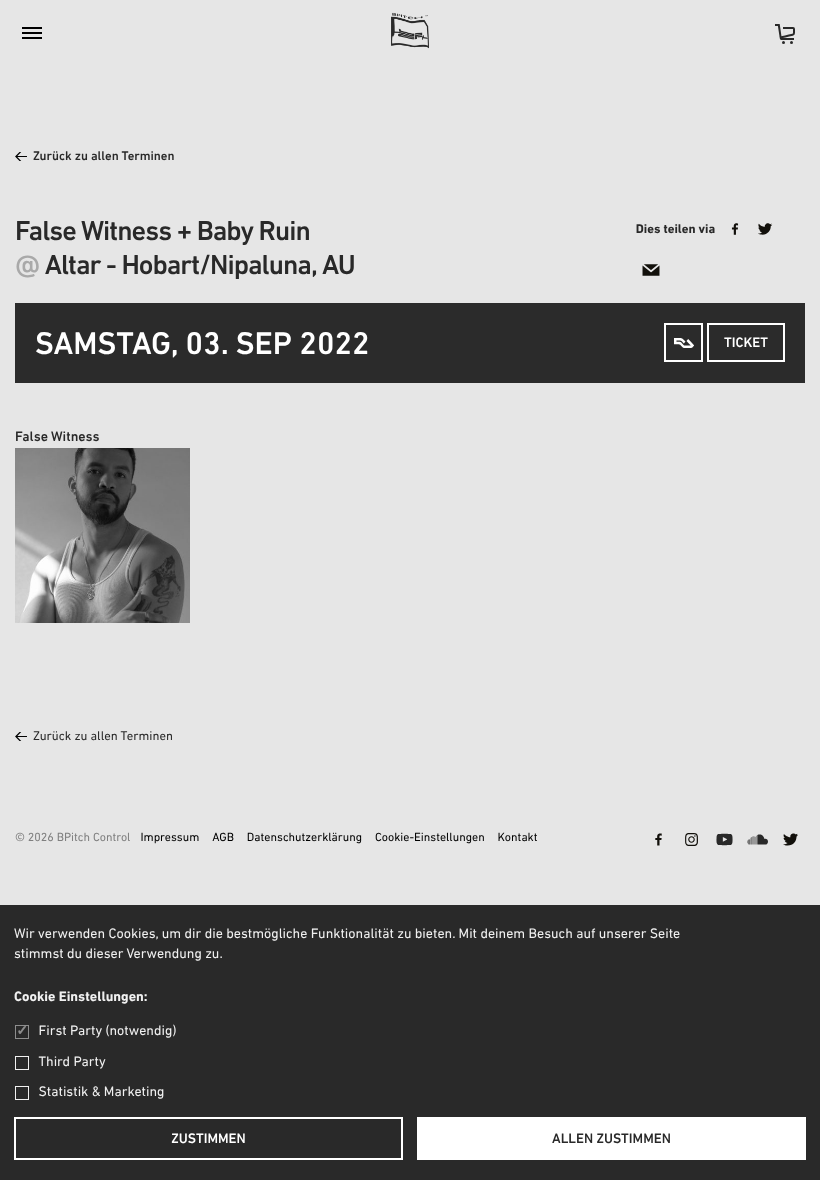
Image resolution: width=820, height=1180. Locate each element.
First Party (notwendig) (107, 1031)
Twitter (790, 841)
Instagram (691, 841)
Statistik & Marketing (102, 1092)
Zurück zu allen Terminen (104, 157)
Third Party (72, 1062)
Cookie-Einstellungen (430, 839)
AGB (223, 839)
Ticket (746, 343)
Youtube (724, 841)
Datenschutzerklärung (304, 839)
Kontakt (518, 839)
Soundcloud (757, 841)
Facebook (658, 841)
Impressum (169, 839)
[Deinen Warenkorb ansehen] (775, 40)
